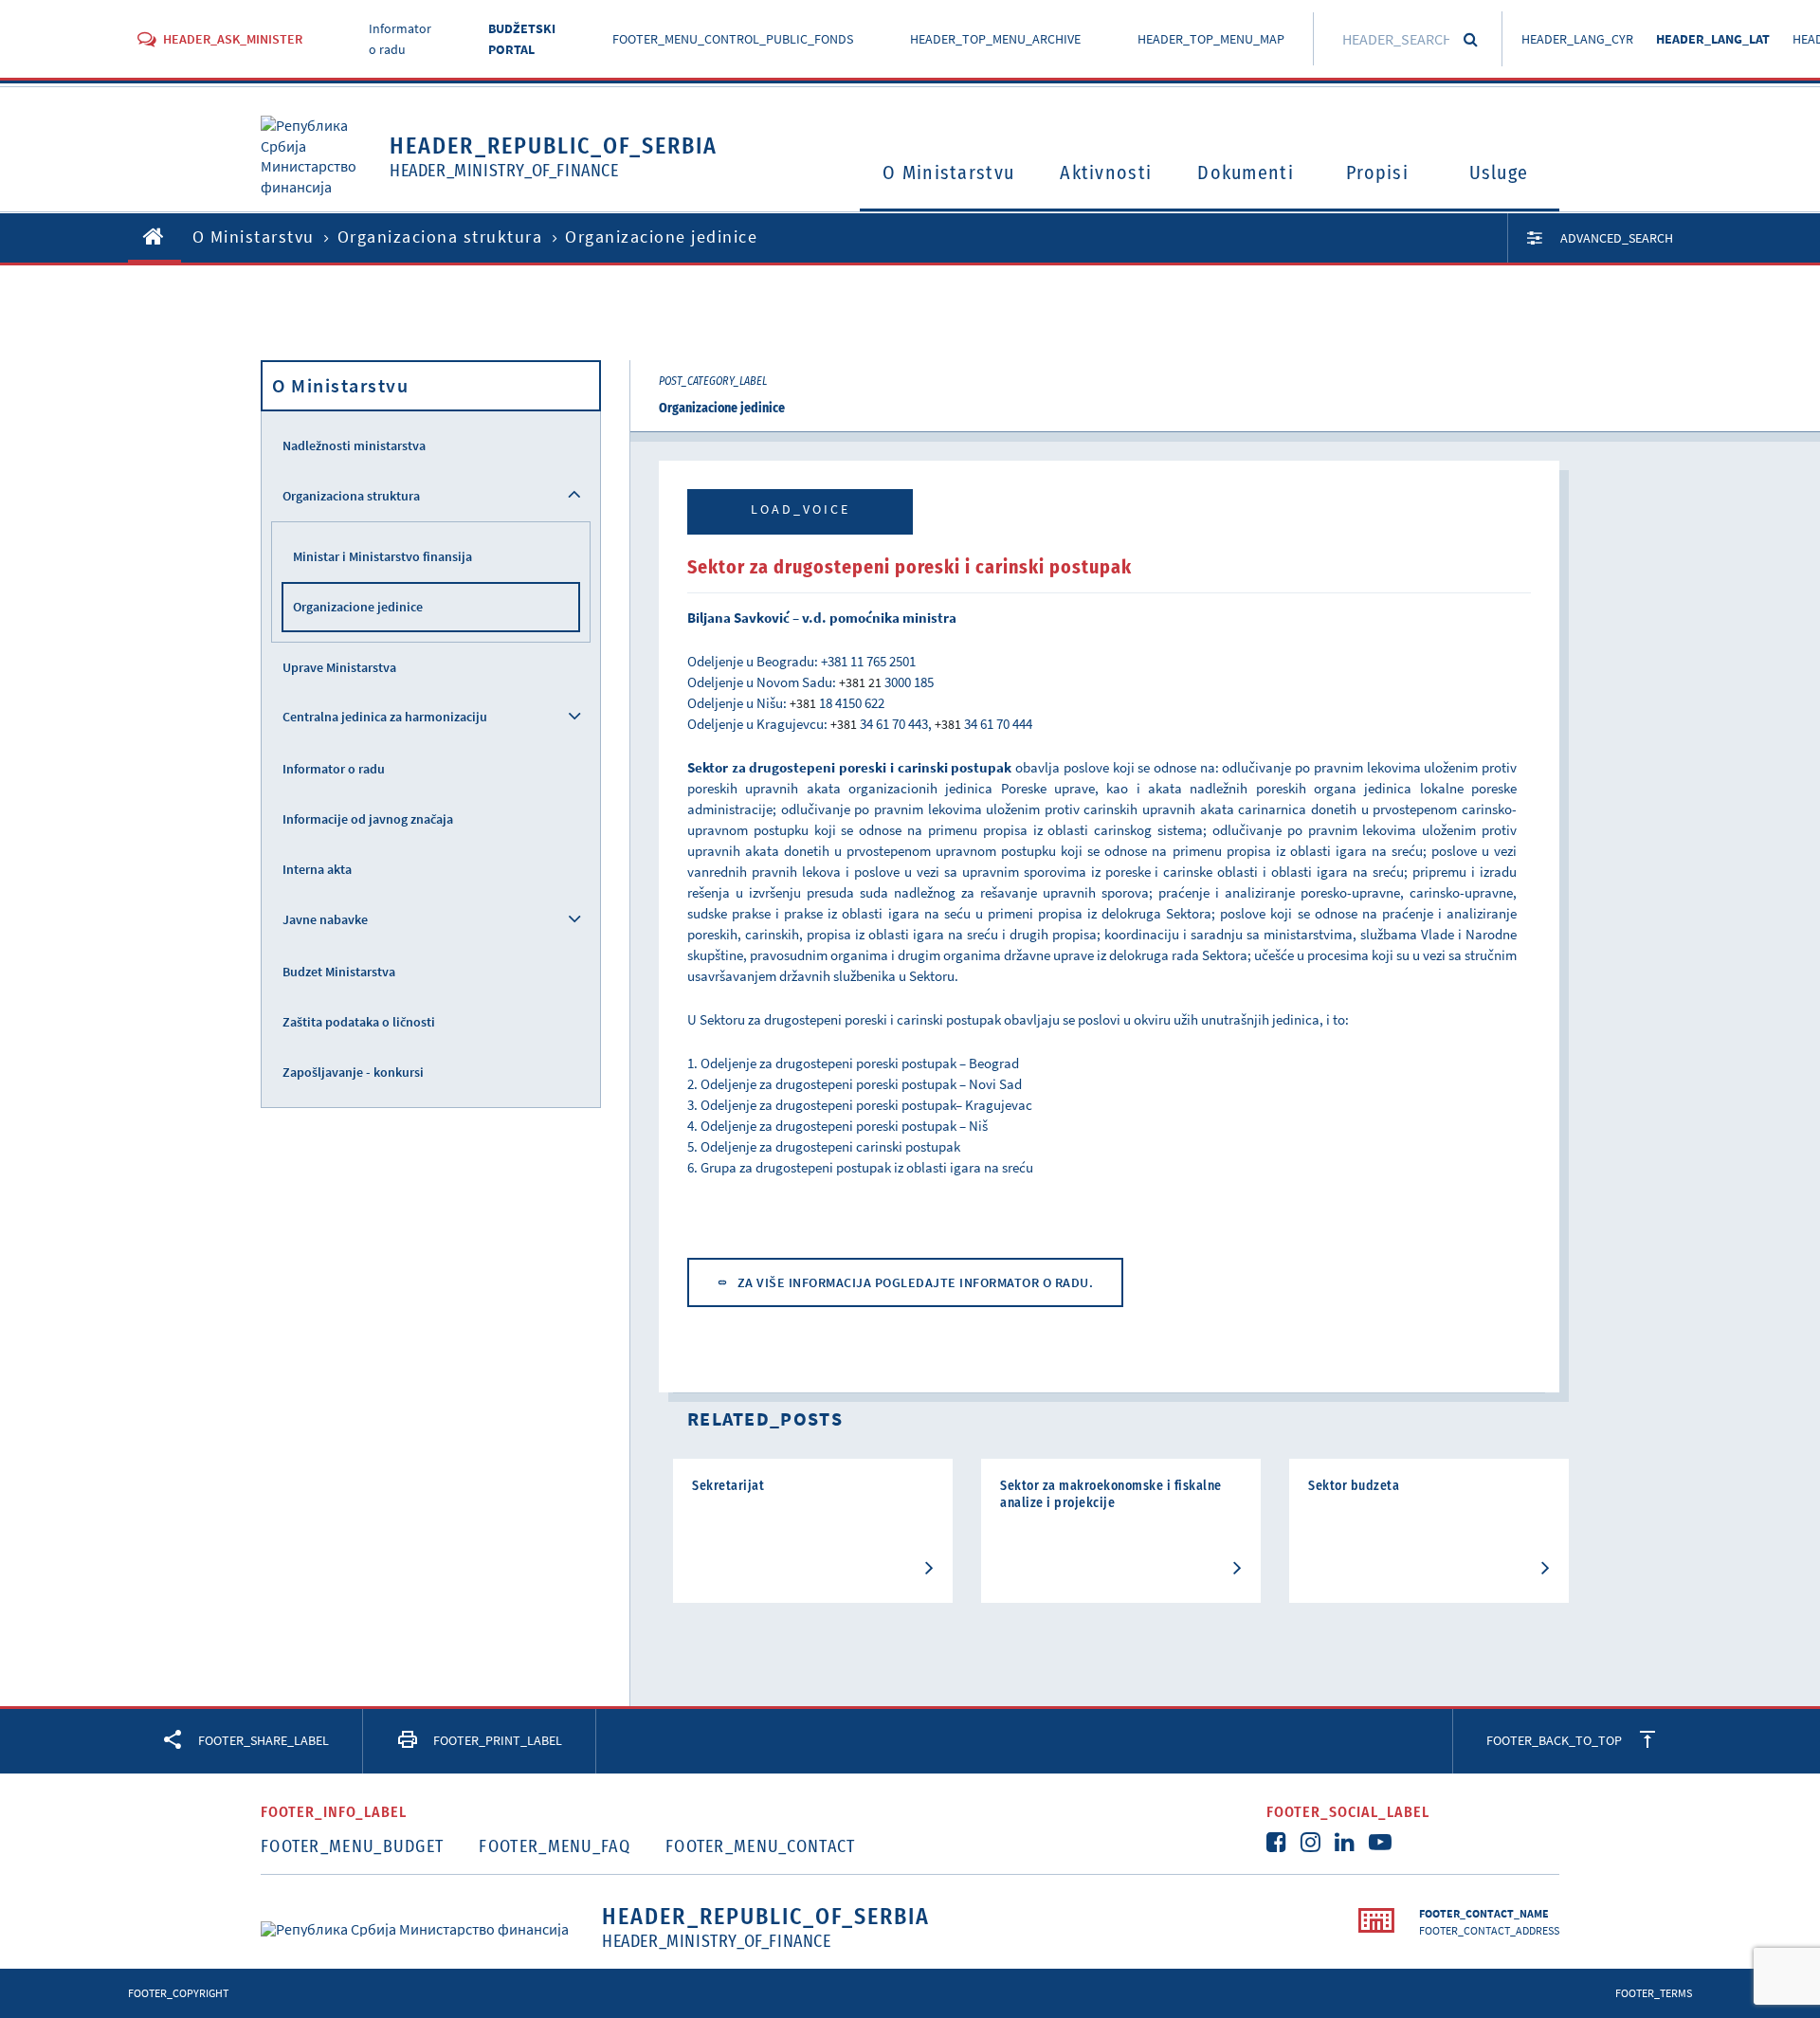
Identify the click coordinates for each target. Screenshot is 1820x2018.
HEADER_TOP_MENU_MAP (1211, 39)
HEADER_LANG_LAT (1713, 39)
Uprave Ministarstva (339, 667)
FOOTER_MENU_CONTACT (761, 1846)
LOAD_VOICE (801, 509)
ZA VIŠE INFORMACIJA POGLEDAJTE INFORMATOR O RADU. (916, 1282)
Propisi (1377, 173)
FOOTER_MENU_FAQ (555, 1846)
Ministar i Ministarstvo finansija (382, 556)
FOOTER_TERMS (1654, 1993)
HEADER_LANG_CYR (1577, 39)
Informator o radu (334, 769)
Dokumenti (1246, 173)
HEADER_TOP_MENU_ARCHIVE (995, 39)
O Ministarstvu (948, 173)
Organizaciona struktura (440, 236)
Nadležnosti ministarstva (354, 445)
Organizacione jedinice (358, 607)
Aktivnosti (1106, 173)
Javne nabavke (325, 919)
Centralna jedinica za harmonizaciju (385, 717)
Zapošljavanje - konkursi (353, 1072)
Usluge (1499, 173)
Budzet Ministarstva (339, 972)
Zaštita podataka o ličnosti (359, 1022)
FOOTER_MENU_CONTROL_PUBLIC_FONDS (733, 39)
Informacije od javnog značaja (368, 819)
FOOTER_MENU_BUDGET (352, 1846)
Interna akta (317, 869)
